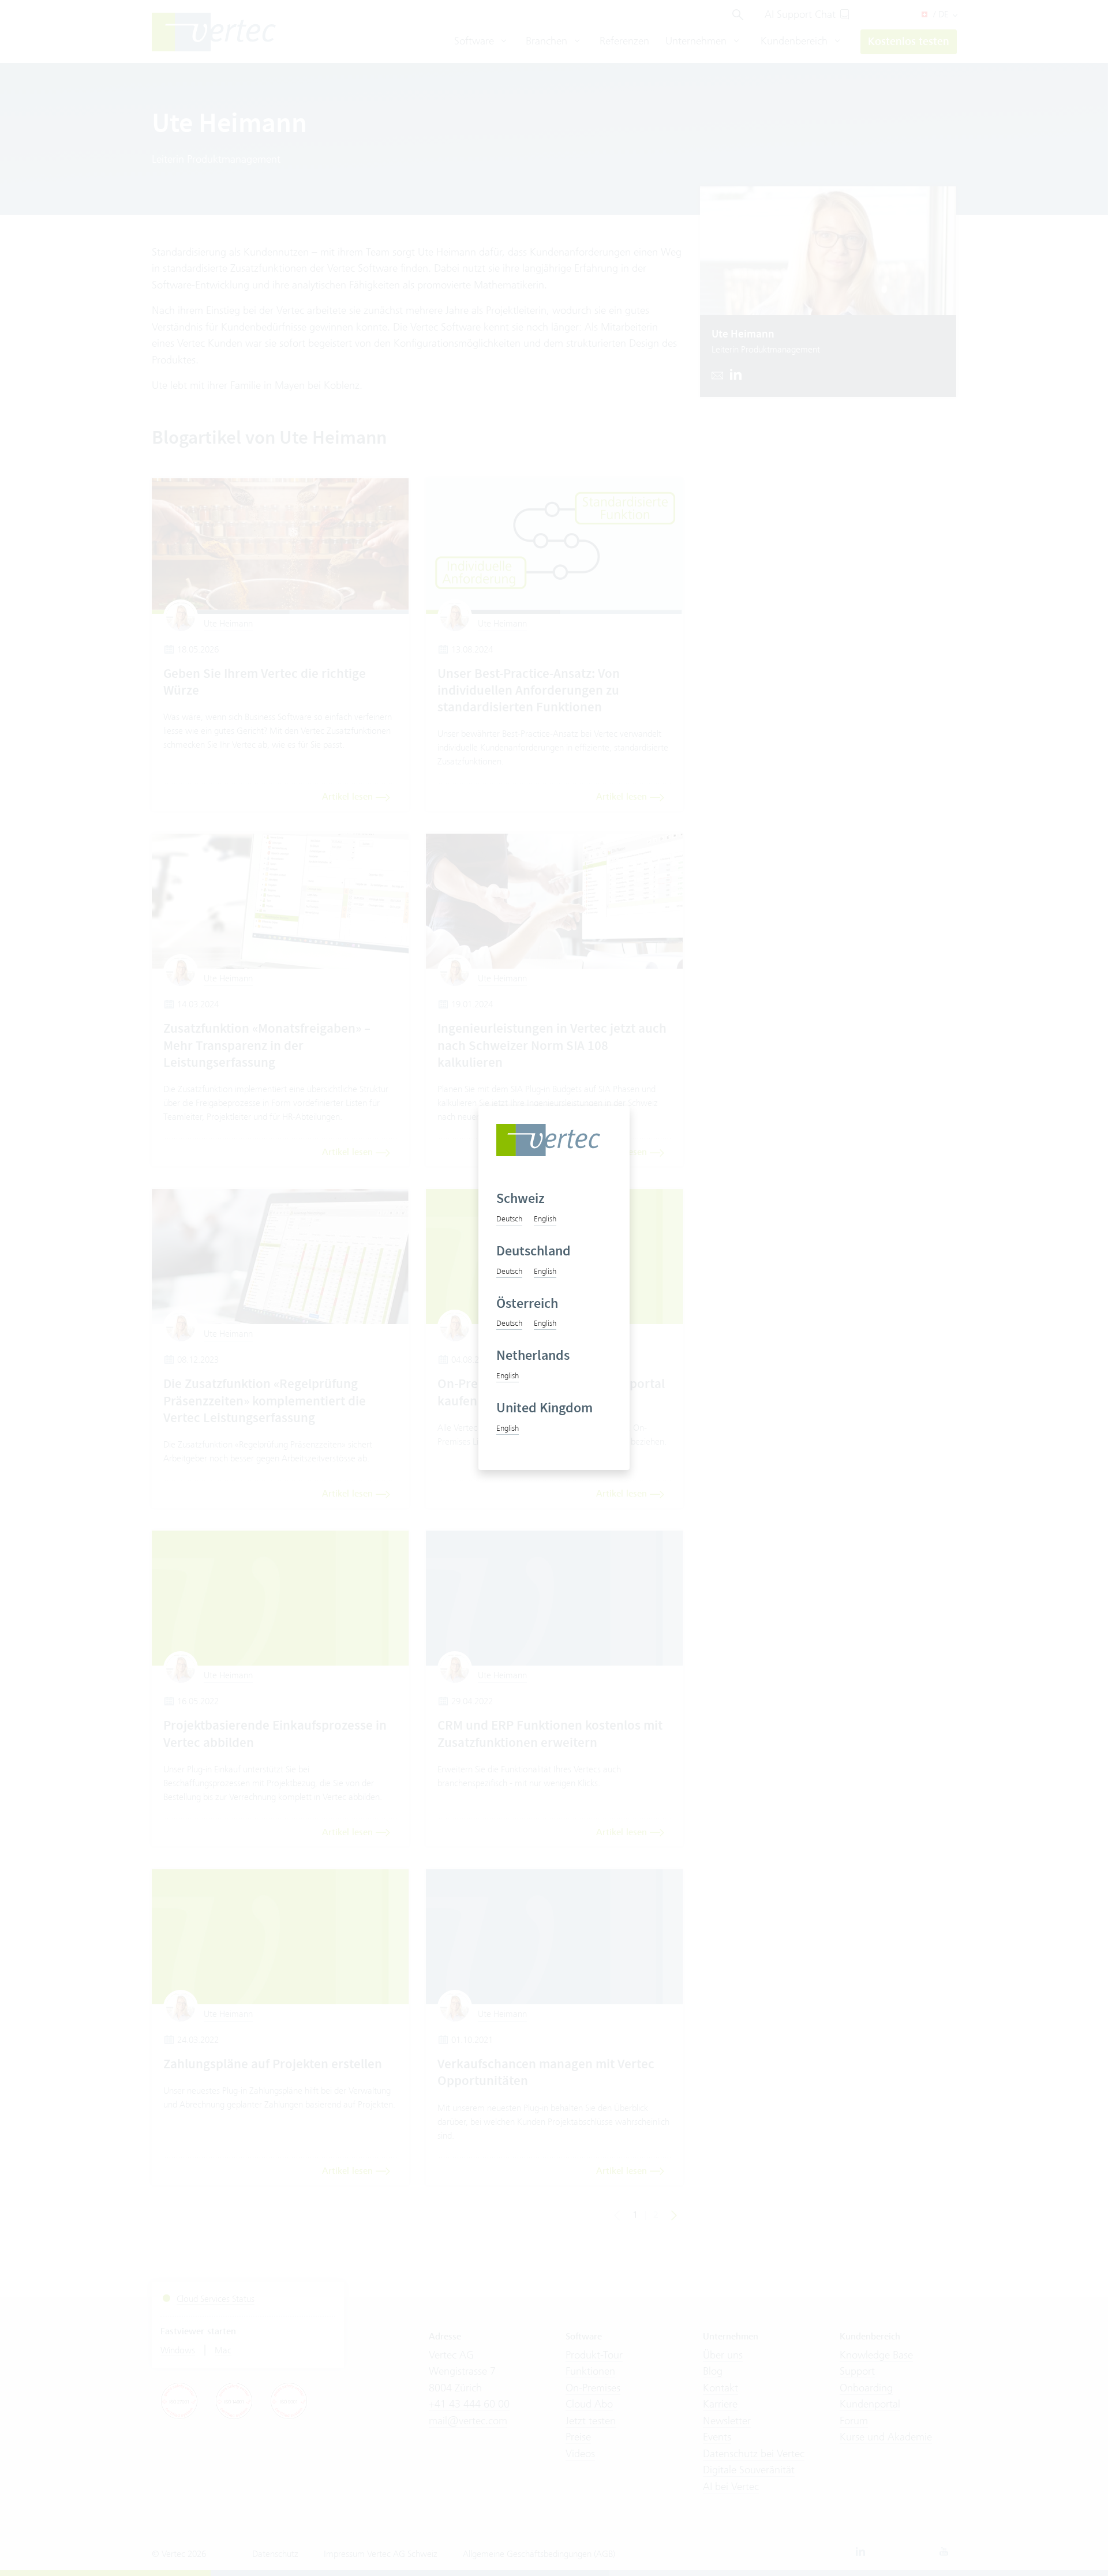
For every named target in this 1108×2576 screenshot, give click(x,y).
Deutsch (509, 1218)
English (545, 1218)
